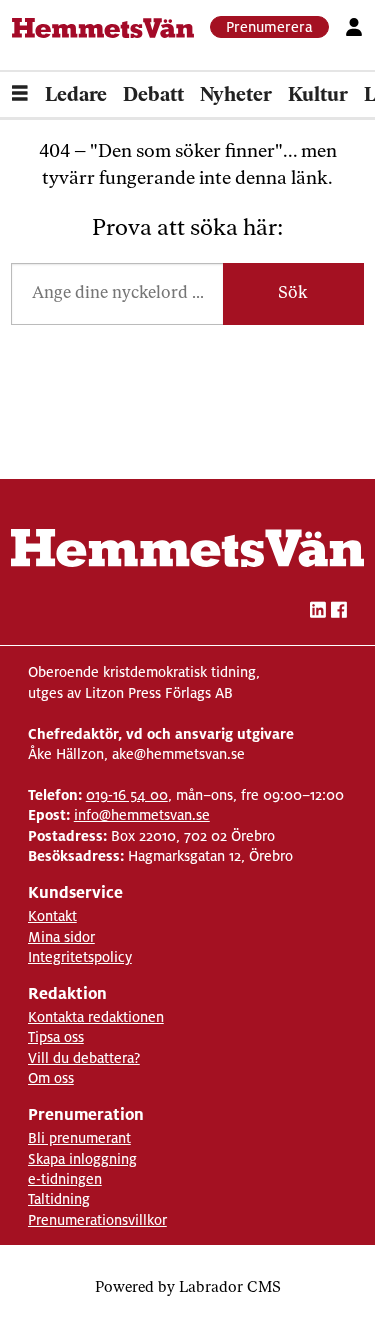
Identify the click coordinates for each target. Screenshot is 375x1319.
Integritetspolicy (80, 957)
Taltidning (59, 1199)
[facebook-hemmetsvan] (339, 612)
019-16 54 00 (127, 795)
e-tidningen (65, 1179)
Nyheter (236, 96)
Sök (293, 293)
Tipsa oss (56, 1037)
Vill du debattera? (84, 1058)
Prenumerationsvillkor (97, 1220)
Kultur (318, 96)
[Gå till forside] (103, 28)
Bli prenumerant (79, 1138)
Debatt (153, 96)
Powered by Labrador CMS (188, 1288)
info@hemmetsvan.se (142, 815)
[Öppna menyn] (20, 96)
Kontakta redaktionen (96, 1017)
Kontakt (52, 916)
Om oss (51, 1078)
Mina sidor (61, 937)
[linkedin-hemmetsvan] (318, 612)
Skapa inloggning (82, 1159)
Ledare (76, 96)
